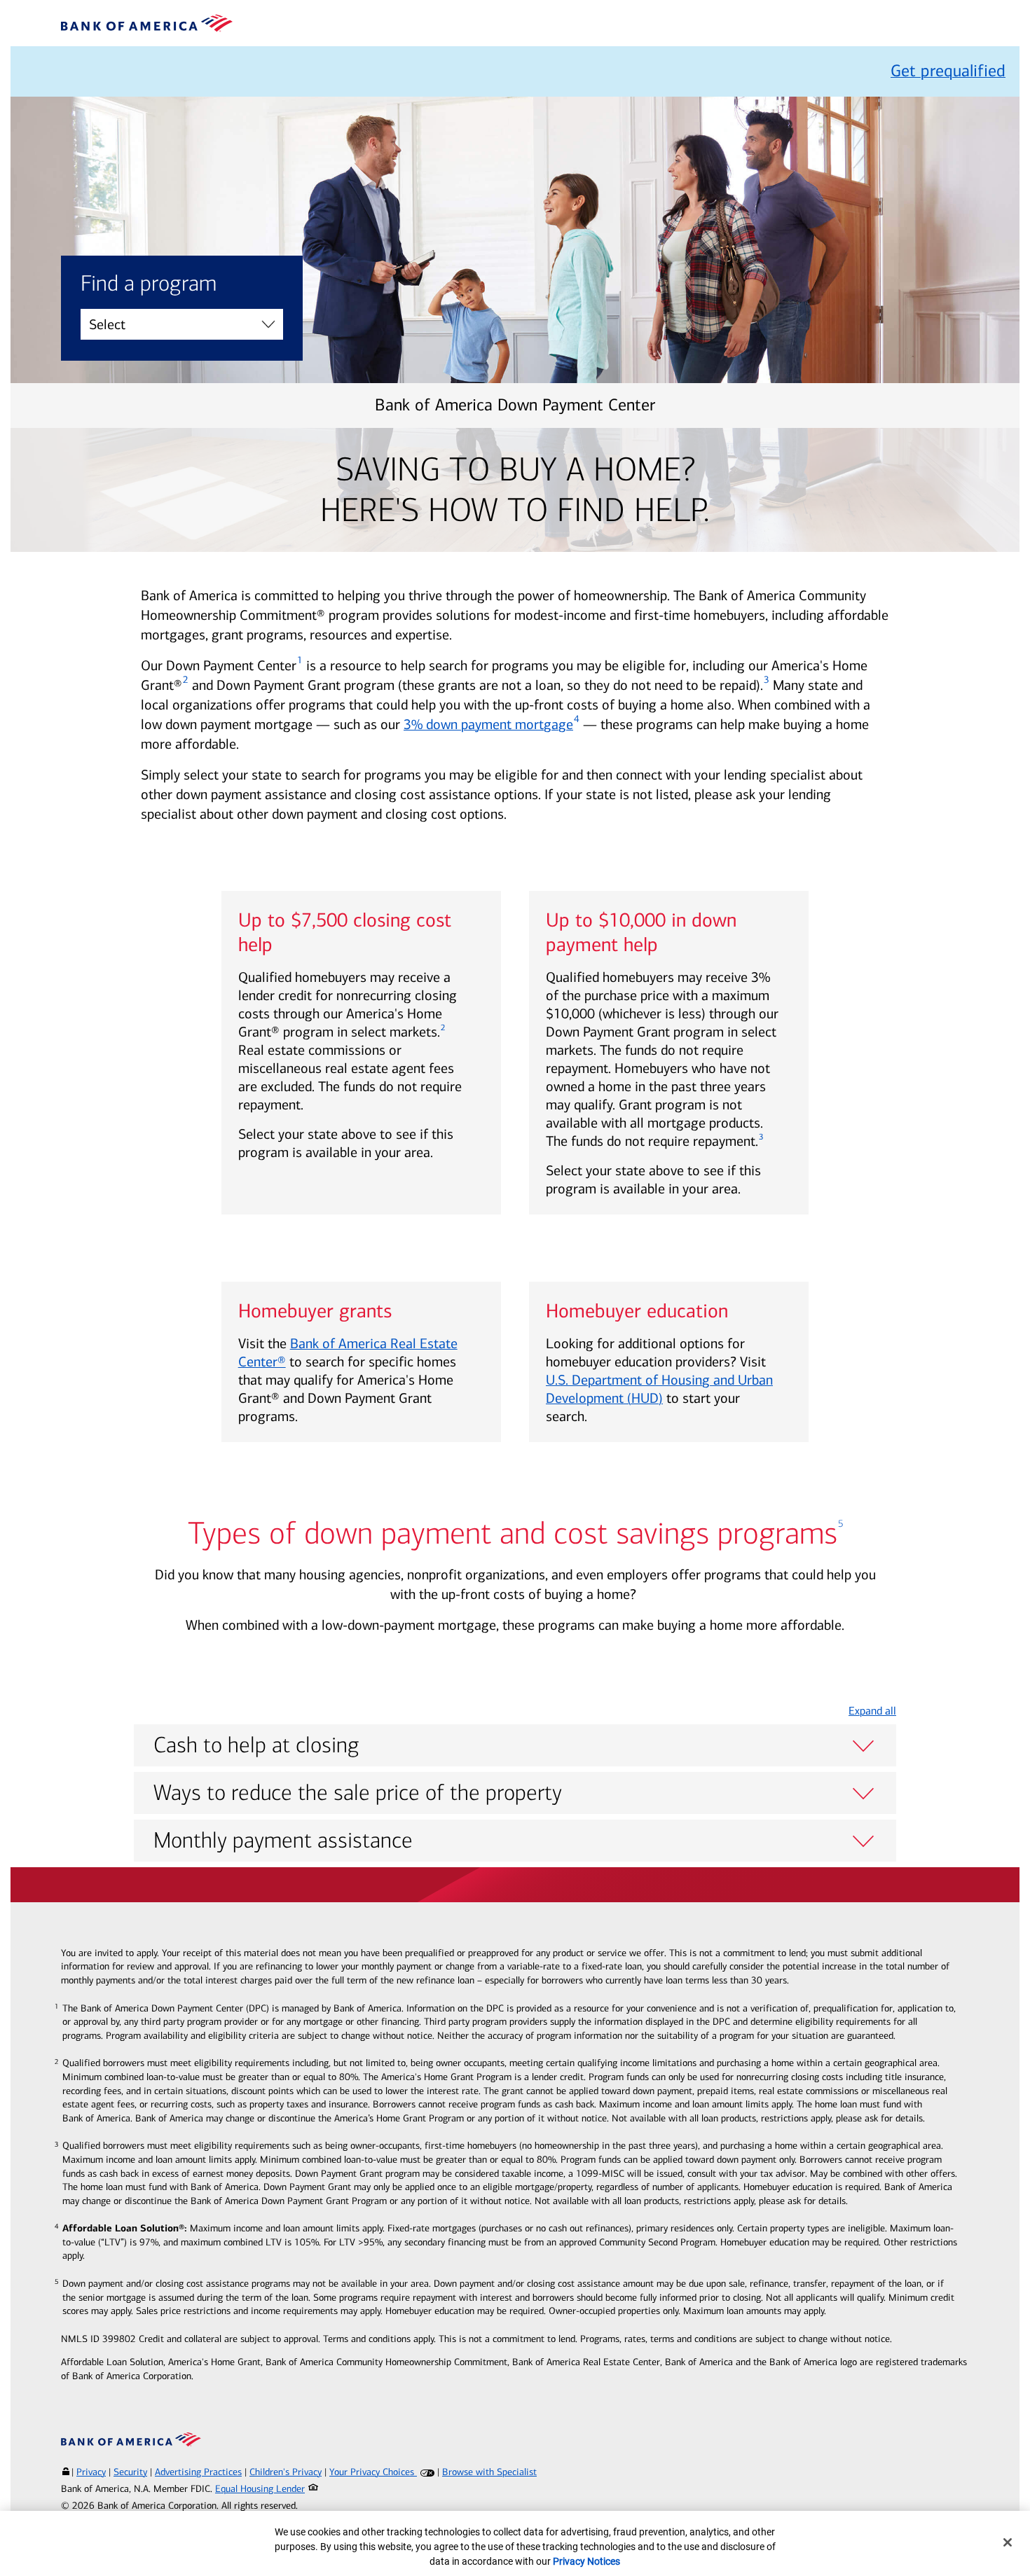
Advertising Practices (198, 2472)
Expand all (872, 1711)
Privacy (91, 2472)
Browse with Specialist (489, 2472)
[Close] (1008, 2542)
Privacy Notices (586, 2561)
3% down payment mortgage (488, 724)
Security (130, 2472)
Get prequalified (948, 71)
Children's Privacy (286, 2472)
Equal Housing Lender (260, 2489)
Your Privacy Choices (373, 2472)
